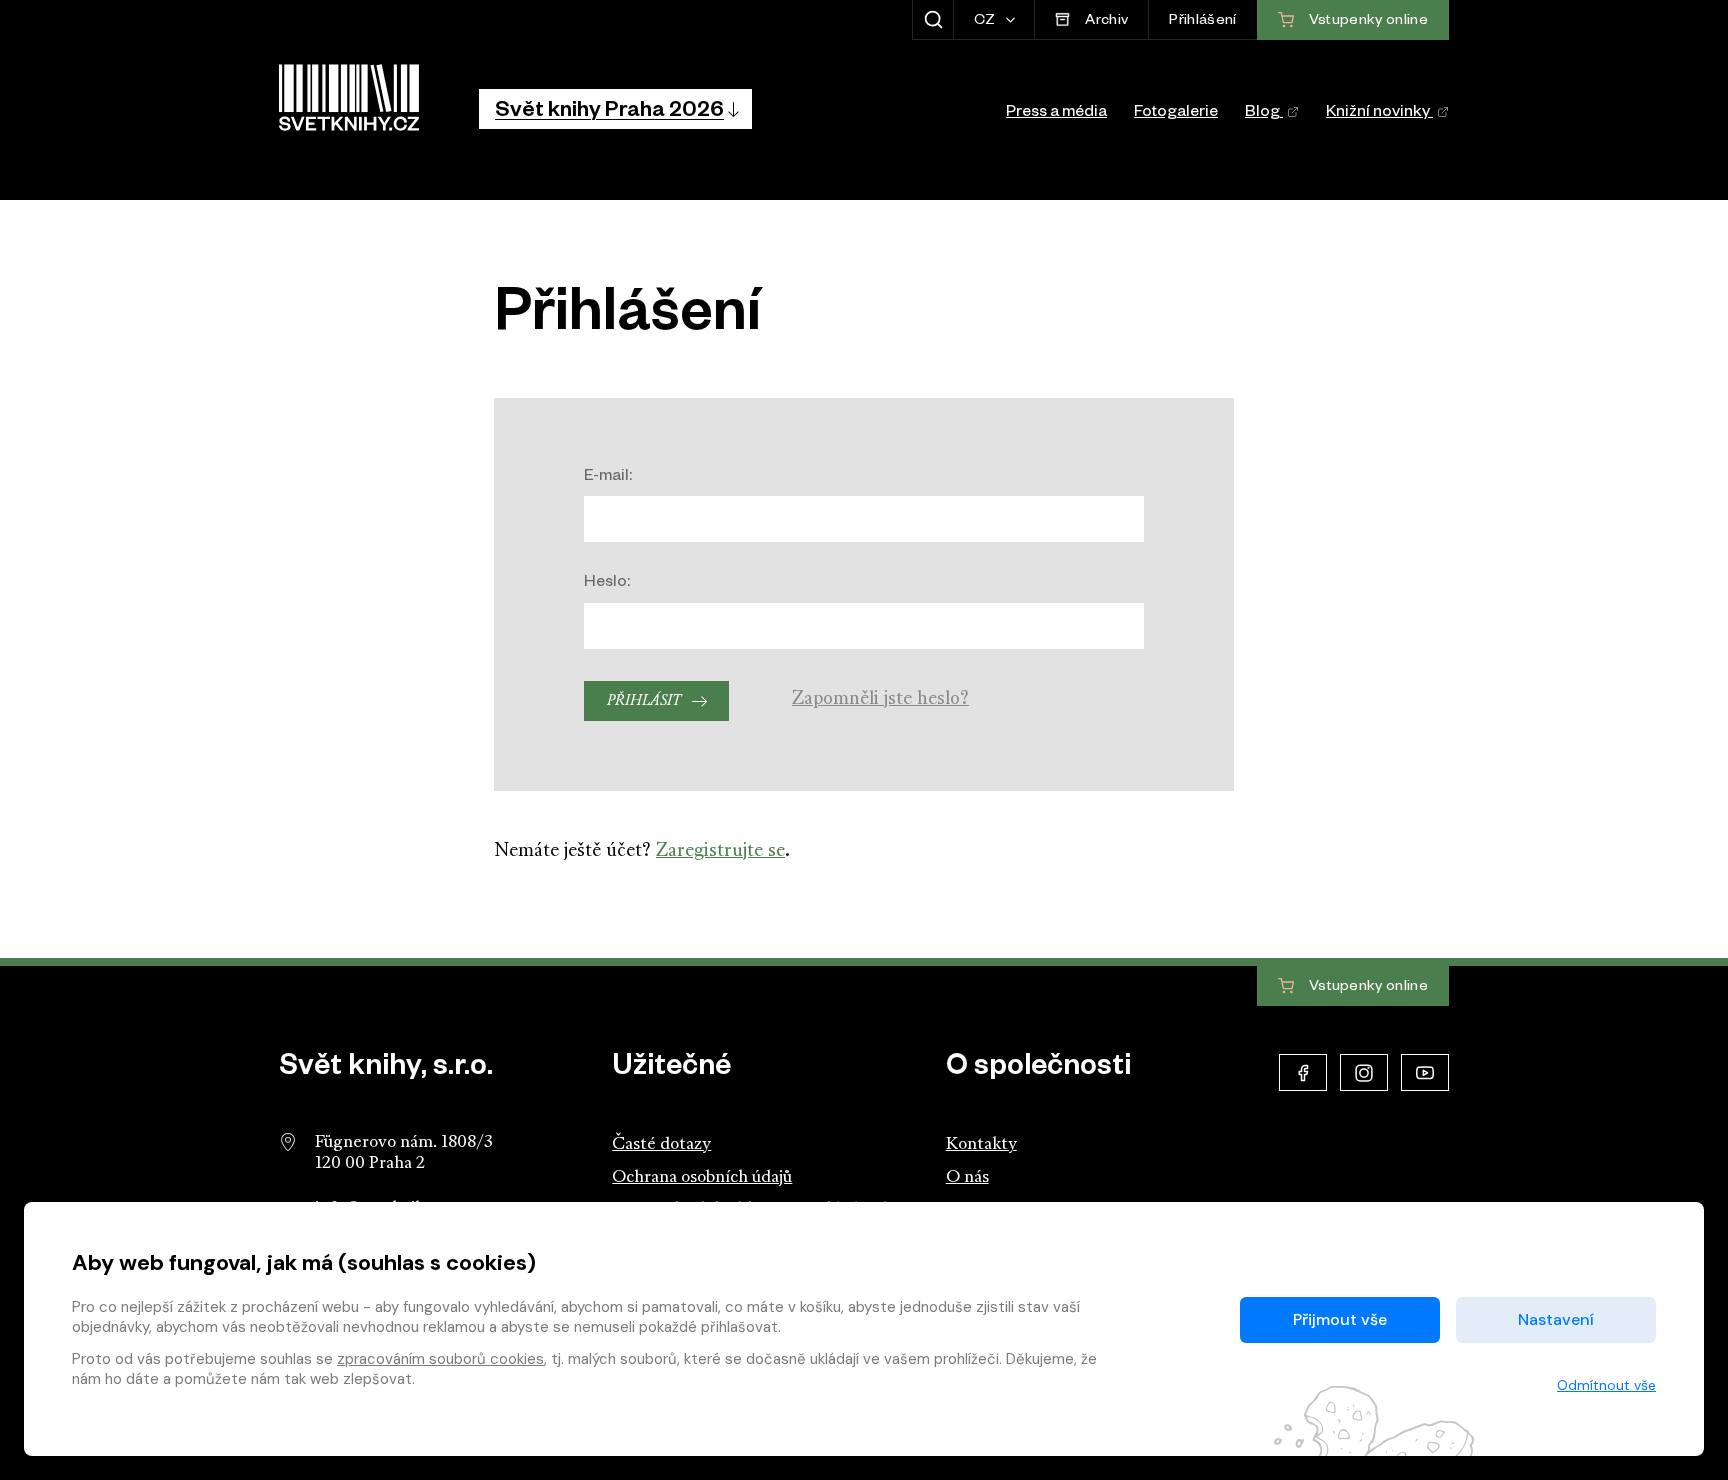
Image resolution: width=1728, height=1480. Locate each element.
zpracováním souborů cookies (440, 1359)
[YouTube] (1425, 1073)
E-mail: (608, 478)
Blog (1264, 114)
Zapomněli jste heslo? (880, 700)
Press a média (1056, 114)
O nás (967, 1177)
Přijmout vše (1340, 1319)
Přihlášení (1202, 22)
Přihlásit (644, 701)
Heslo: (607, 584)
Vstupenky (1367, 987)
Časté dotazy (661, 1144)
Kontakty (981, 1144)
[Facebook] (1303, 1073)
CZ (986, 22)
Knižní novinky (1379, 114)
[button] (615, 109)
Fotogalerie (1176, 114)
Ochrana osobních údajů (702, 1177)
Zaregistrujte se (720, 852)
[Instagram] (1364, 1073)
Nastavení (1556, 1319)
